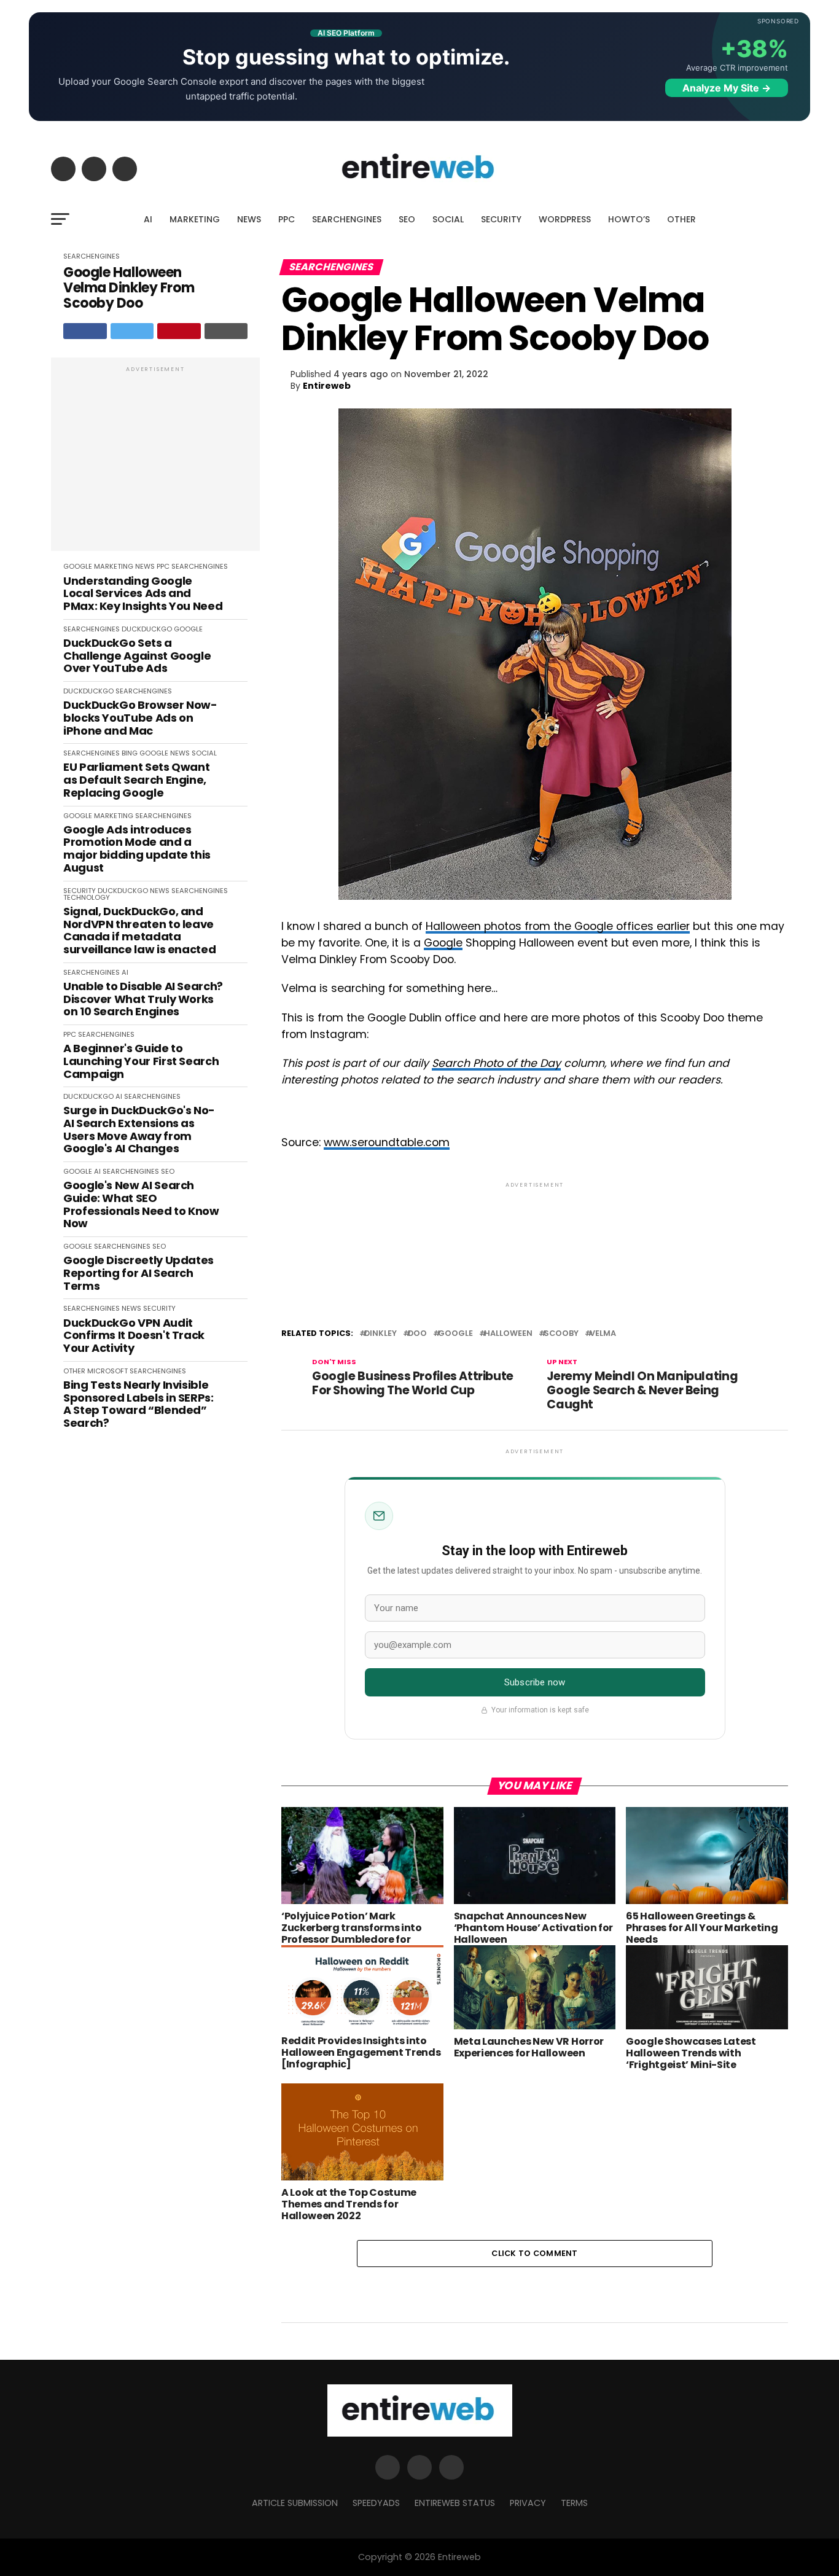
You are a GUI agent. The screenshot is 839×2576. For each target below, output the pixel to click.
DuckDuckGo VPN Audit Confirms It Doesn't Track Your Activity (134, 1336)
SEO (407, 219)
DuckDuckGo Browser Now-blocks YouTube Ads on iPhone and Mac (140, 718)
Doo (417, 1334)
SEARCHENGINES (347, 219)
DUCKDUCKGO (147, 629)
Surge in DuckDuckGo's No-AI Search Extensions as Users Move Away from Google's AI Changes (139, 1130)
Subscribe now (535, 1682)
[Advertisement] (155, 461)
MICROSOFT (107, 1371)
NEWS (249, 219)
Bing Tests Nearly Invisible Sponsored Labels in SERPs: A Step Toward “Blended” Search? (139, 1404)
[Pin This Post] (179, 331)
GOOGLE (78, 566)
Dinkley (380, 1334)
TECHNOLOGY (87, 897)
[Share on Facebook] (85, 331)
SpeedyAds (376, 2503)
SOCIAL (448, 219)
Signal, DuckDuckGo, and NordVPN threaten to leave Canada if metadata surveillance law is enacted (139, 931)
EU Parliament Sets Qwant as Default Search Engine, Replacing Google (136, 780)
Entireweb (327, 386)
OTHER (681, 219)
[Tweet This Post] (132, 331)
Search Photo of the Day (496, 1063)
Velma (603, 1334)
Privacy (528, 2503)
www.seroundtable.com (387, 1142)
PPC (287, 219)
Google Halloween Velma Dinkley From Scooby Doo (129, 288)
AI (148, 219)
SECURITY (501, 219)
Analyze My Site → (727, 88)
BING (130, 753)
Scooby (561, 1334)
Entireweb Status (455, 2503)
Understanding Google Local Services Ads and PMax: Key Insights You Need (143, 594)
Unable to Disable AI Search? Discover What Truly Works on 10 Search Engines (143, 999)
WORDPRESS (565, 219)
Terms (574, 2503)
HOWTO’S (629, 219)
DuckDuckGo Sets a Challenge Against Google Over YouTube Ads (137, 656)
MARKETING (195, 219)
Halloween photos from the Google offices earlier (558, 926)
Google (443, 943)
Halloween (508, 1334)
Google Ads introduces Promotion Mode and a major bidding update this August (137, 849)
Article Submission (295, 2503)
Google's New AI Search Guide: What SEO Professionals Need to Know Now (141, 1205)
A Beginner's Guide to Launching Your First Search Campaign (141, 1061)
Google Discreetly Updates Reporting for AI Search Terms (139, 1273)
